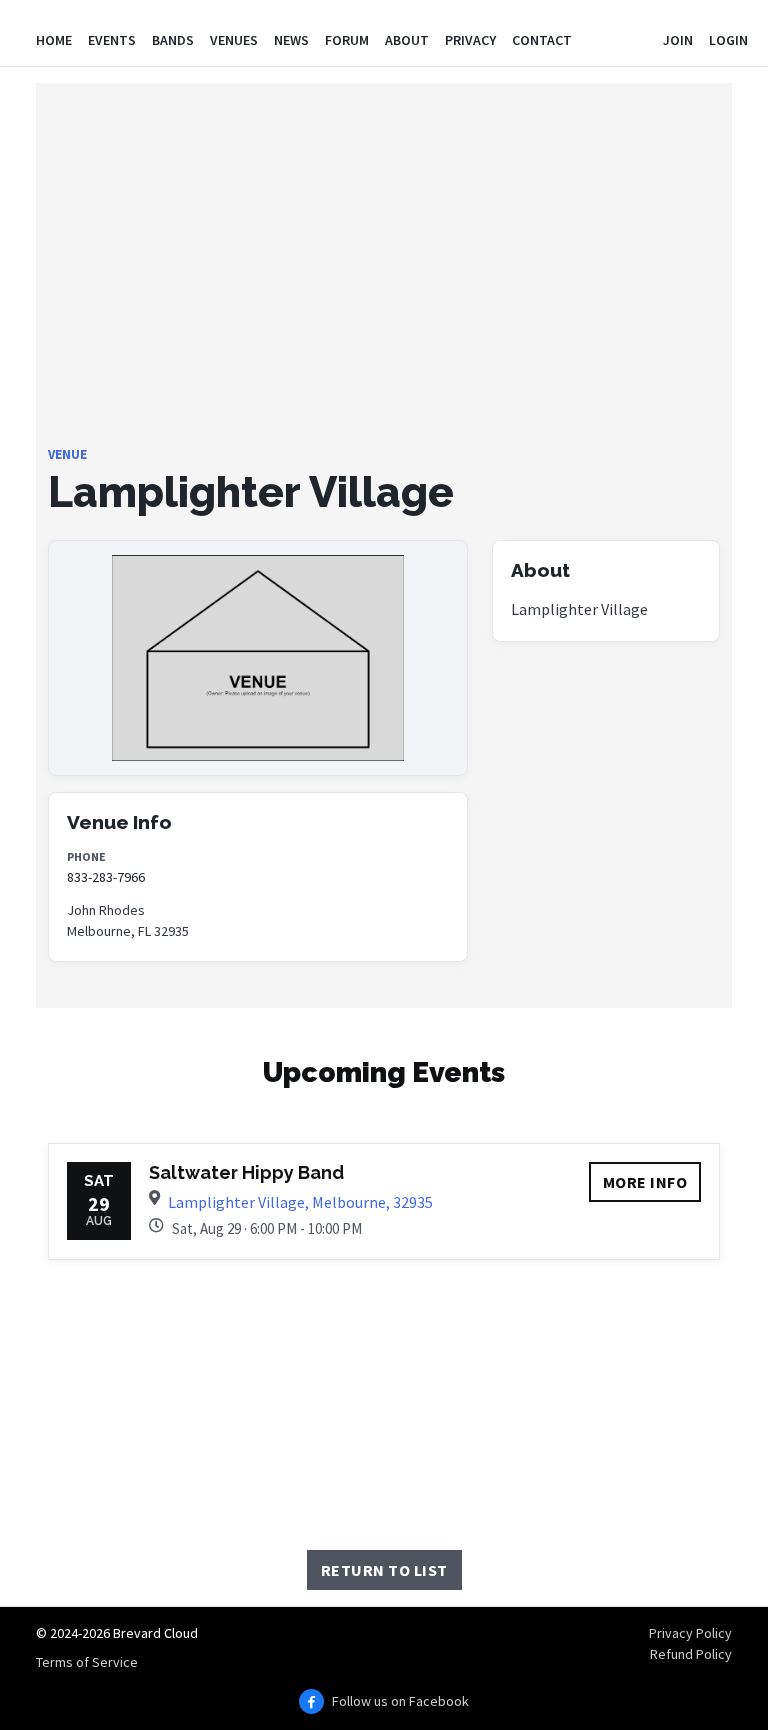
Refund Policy (691, 1654)
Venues (234, 40)
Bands (173, 40)
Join (678, 40)
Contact (542, 40)
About (407, 40)
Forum (347, 40)
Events (112, 40)
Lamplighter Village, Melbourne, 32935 (300, 1202)
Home (54, 40)
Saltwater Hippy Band (246, 1172)
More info (645, 1182)
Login (728, 40)
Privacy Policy (690, 1633)
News (291, 40)
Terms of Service (87, 1662)
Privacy (470, 40)
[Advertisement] (384, 305)
